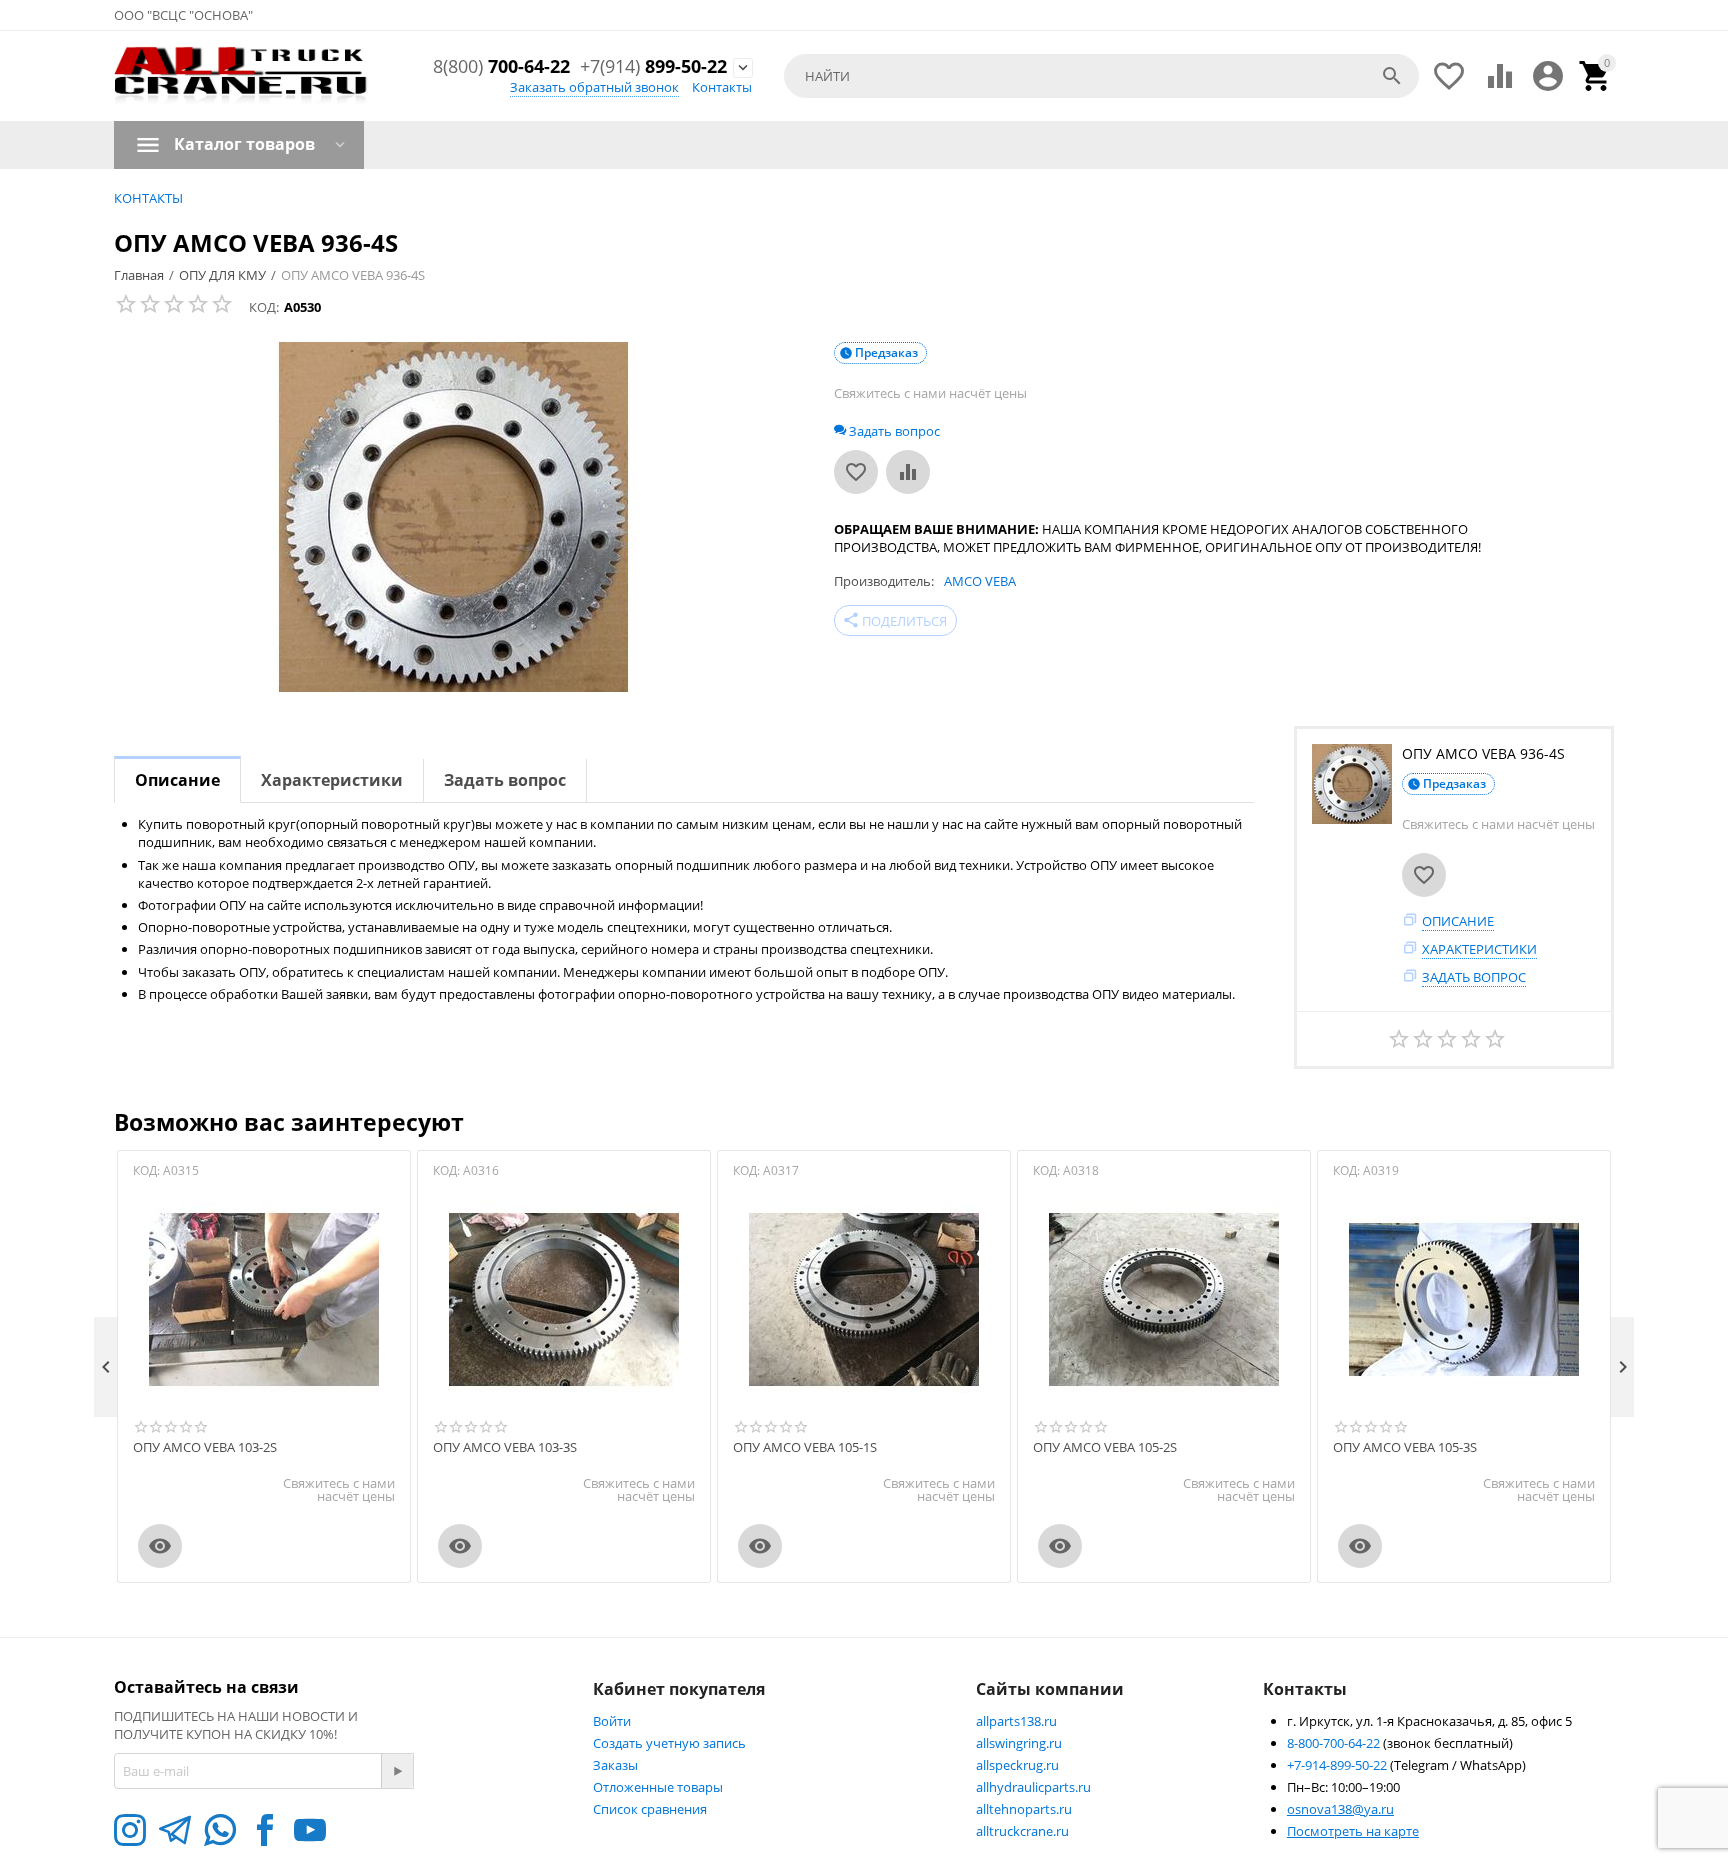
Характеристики (1479, 949)
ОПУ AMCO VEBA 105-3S (1405, 1448)
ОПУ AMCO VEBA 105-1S (805, 1448)
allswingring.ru (1019, 1743)
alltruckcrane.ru (1022, 1831)
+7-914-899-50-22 (1338, 1765)
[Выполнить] (397, 1771)
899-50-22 (653, 67)
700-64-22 (501, 67)
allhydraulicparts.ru (1033, 1787)
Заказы (615, 1765)
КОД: (264, 307)
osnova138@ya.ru (1340, 1809)
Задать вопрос (1474, 977)
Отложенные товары (658, 1787)
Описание (1458, 921)
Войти (612, 1721)
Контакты (722, 87)
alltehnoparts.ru (1024, 1809)
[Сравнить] (908, 472)
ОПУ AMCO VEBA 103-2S (205, 1448)
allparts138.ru (1016, 1721)
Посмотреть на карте (1353, 1831)
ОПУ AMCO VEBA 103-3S (505, 1448)
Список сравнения (650, 1809)
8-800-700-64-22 (1335, 1743)
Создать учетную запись (669, 1743)
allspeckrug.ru (1017, 1765)
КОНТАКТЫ (148, 198)
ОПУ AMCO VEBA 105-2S (1105, 1448)
